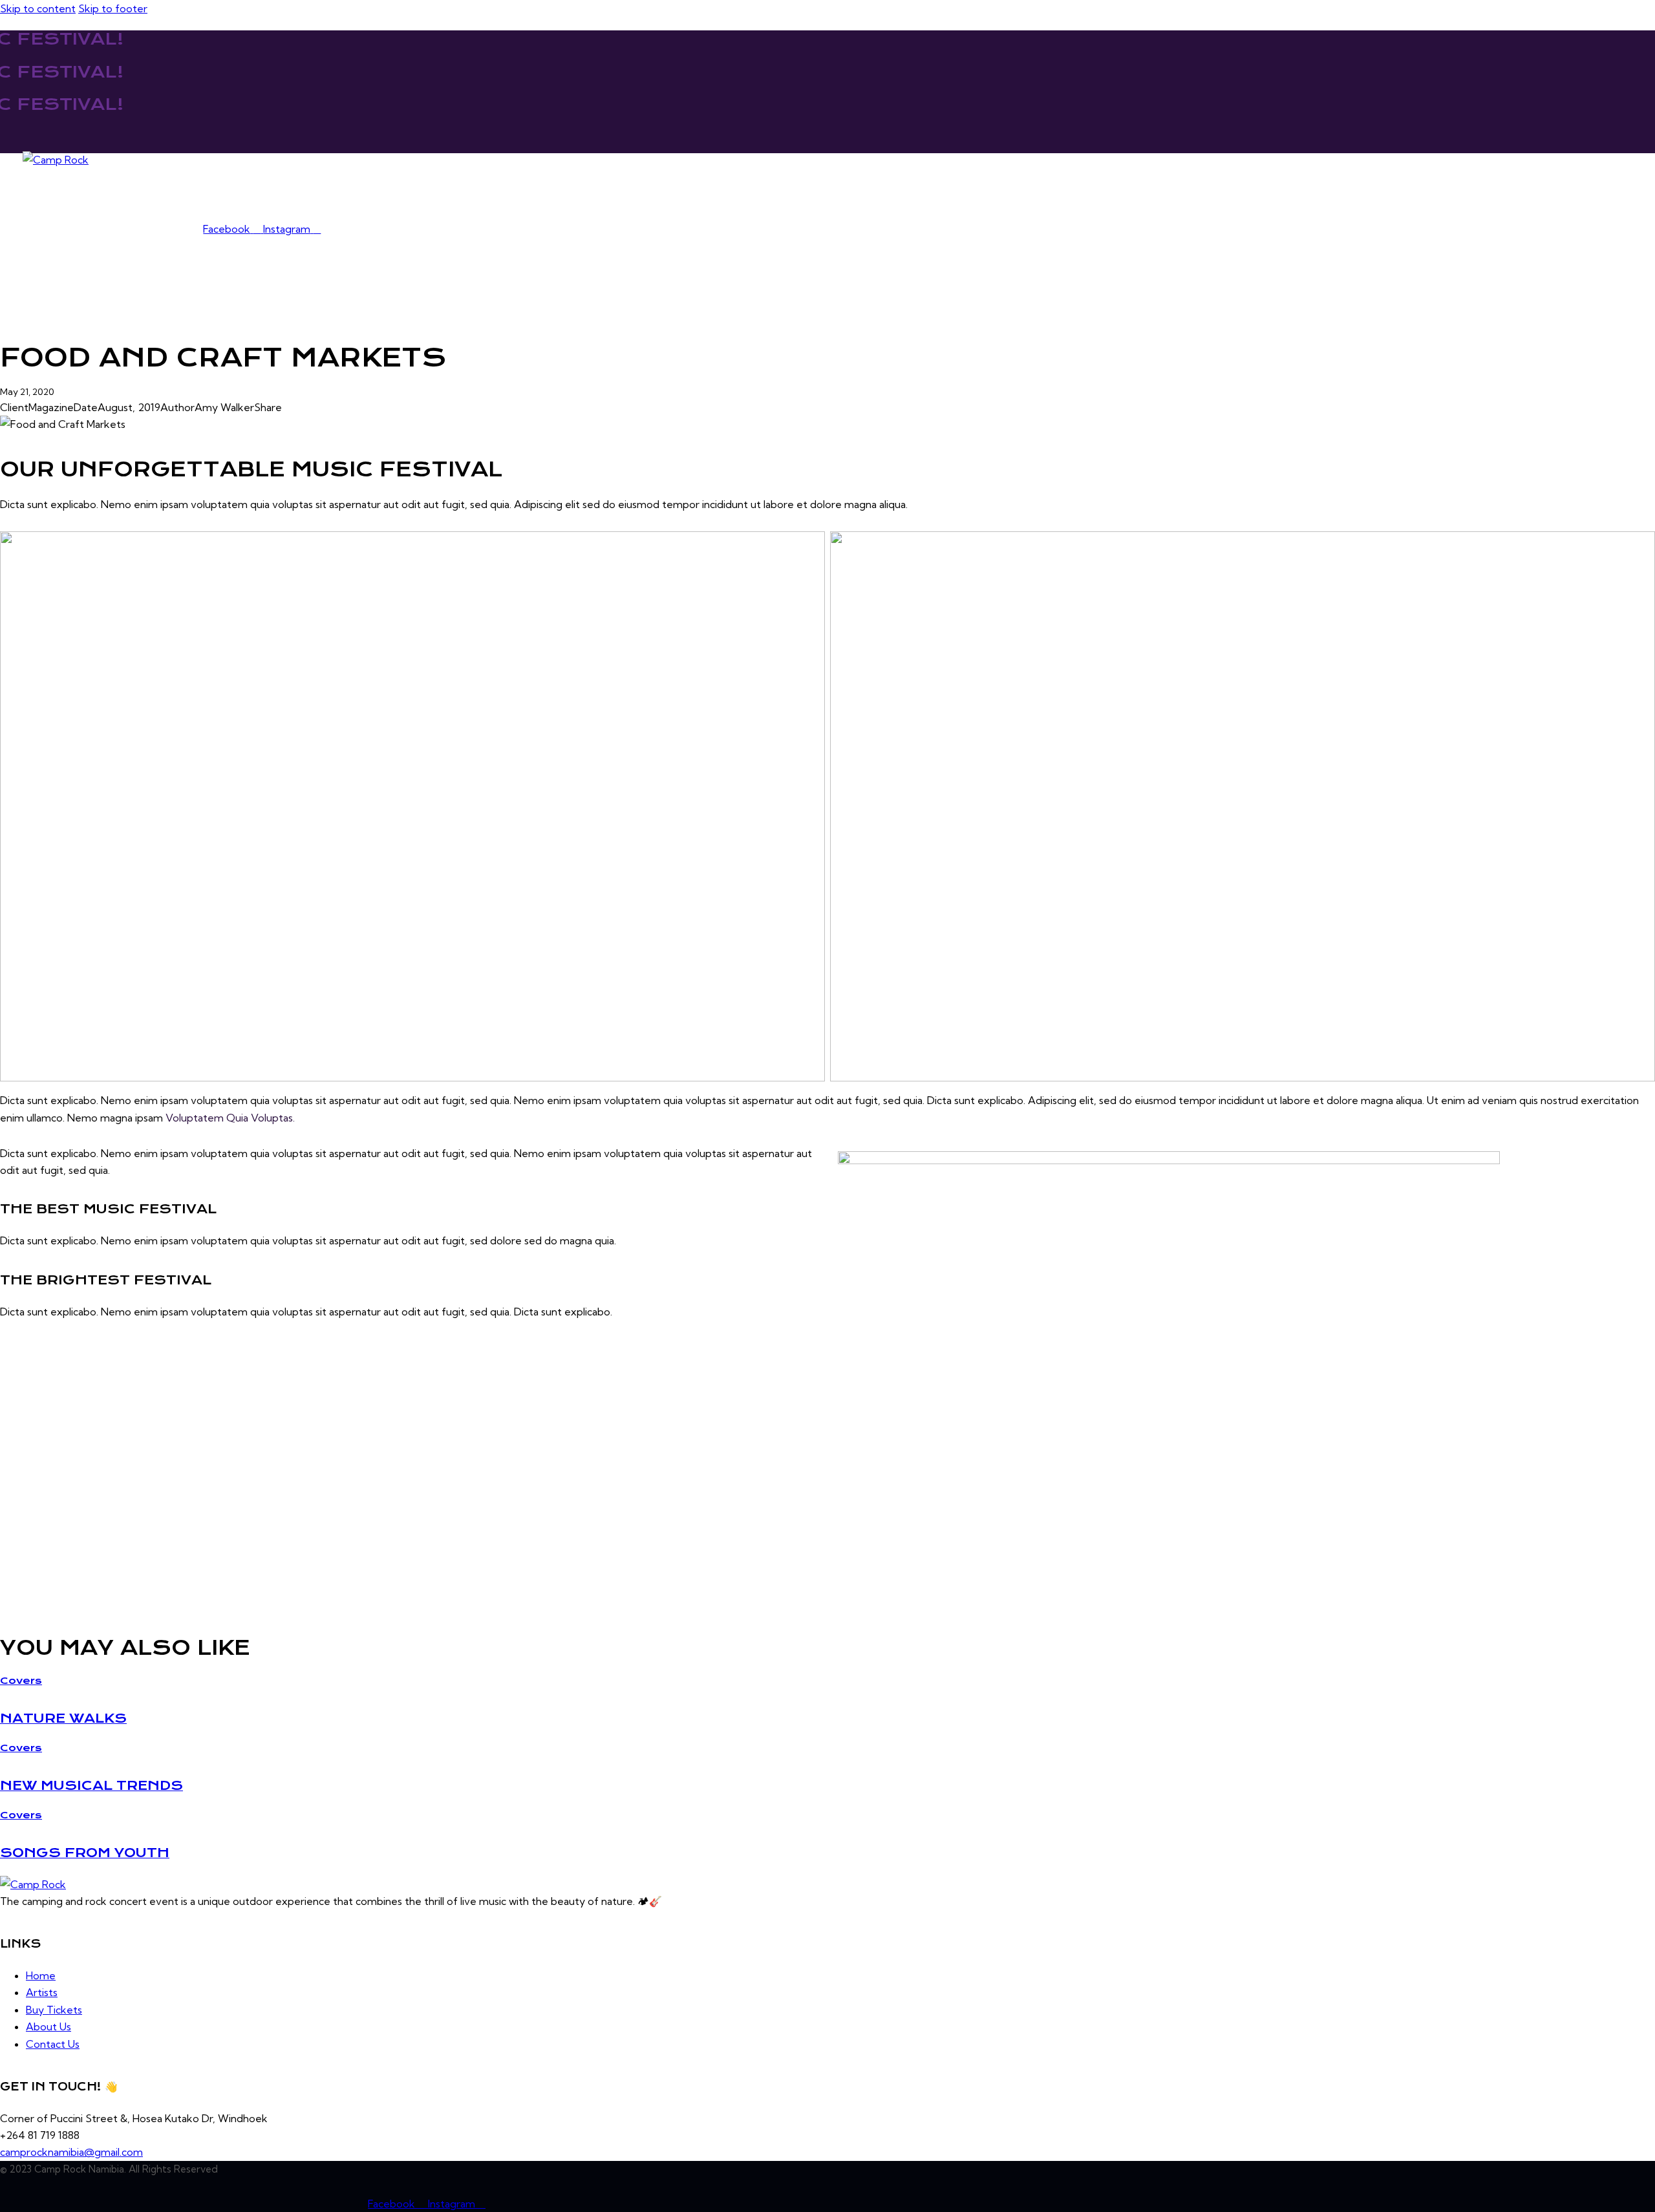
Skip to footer (113, 8)
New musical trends (91, 1785)
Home (46, 194)
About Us (229, 194)
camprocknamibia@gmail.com (71, 2152)
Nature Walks (63, 1718)
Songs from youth (85, 1853)
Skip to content (38, 8)
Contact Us (297, 194)
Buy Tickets (159, 194)
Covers (21, 1681)
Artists (95, 194)
